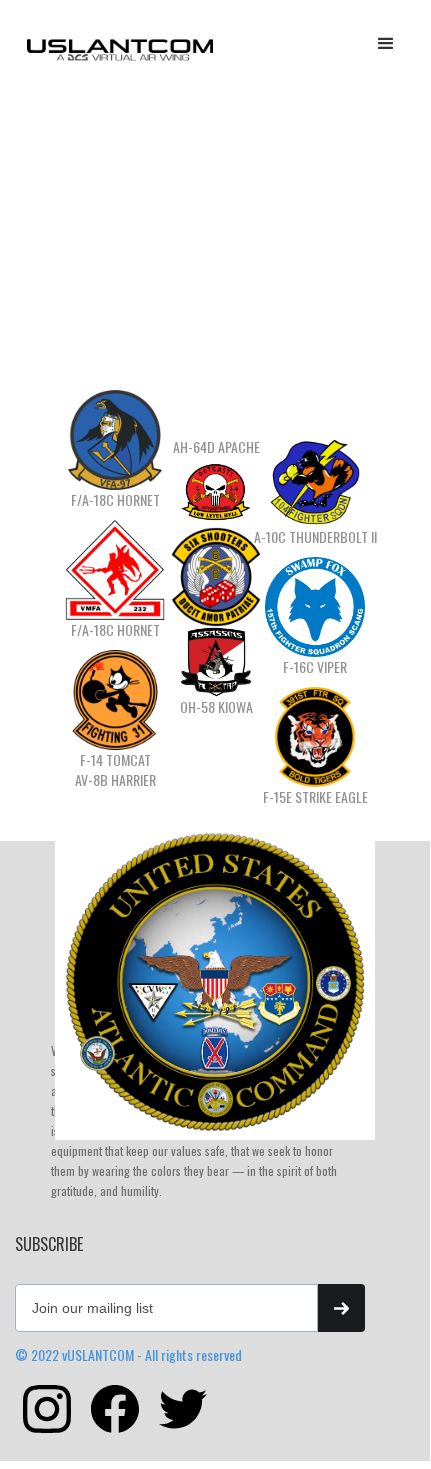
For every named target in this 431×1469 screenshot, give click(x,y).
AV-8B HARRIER (115, 780)
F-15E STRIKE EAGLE (315, 797)
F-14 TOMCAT (115, 760)
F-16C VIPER (315, 667)
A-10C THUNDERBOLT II (315, 537)
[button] (386, 44)
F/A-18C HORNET (115, 500)
